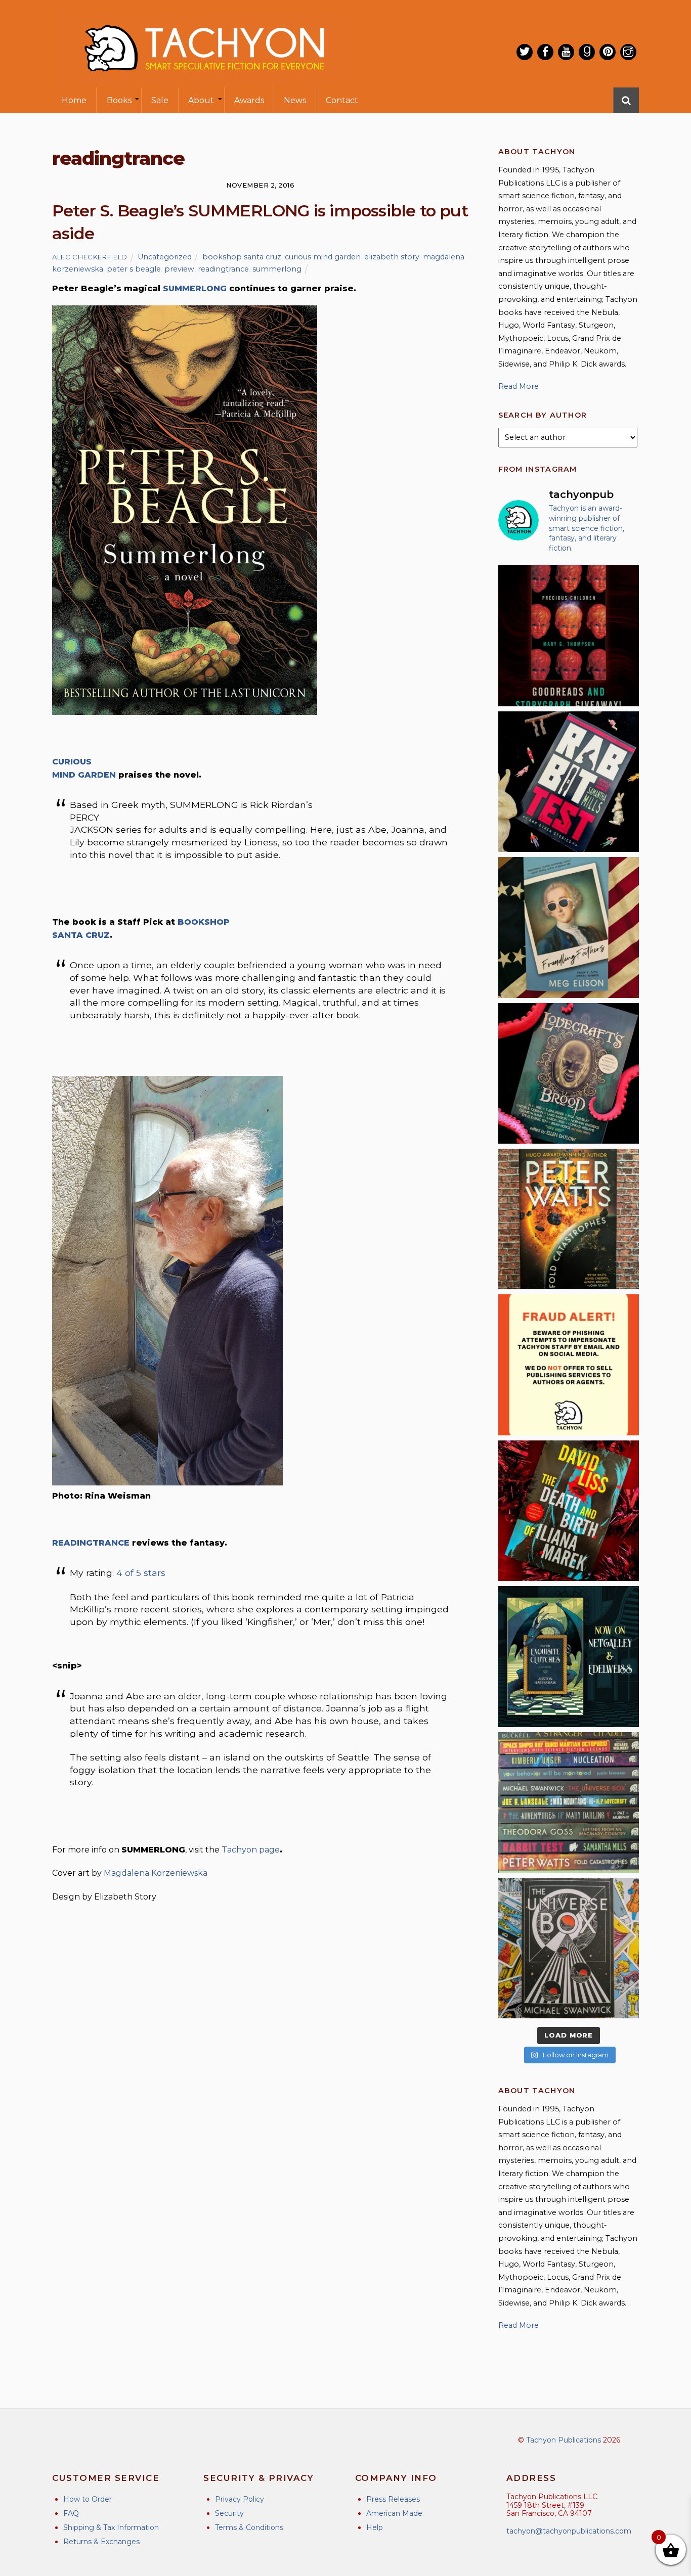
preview (179, 269)
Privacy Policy (240, 2499)
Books (119, 100)
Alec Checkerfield (90, 257)
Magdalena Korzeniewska (156, 1873)
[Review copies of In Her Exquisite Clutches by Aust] (569, 1656)
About (201, 100)
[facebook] (545, 52)
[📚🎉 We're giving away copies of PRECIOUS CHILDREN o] (569, 636)
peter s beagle (134, 269)
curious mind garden (323, 257)
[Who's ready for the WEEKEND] (569, 1802)
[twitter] (525, 52)
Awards (249, 100)
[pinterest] (608, 52)
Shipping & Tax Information (111, 2527)
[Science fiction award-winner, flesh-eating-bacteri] (569, 1219)
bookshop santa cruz (242, 257)
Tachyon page (251, 1850)
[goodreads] (587, 52)
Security (229, 2513)
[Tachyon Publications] (204, 81)
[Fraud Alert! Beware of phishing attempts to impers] (569, 1365)
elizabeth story (392, 257)
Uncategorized (165, 257)
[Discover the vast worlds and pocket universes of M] (569, 1948)
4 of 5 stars (141, 1573)
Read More (519, 386)
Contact (342, 100)
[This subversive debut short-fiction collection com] (569, 782)
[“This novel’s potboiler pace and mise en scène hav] (569, 1511)
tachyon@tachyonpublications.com (569, 2531)
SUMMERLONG (195, 288)
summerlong (277, 269)
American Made (394, 2513)
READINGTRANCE (91, 1543)
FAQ (71, 2513)
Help (375, 2527)
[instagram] (628, 52)
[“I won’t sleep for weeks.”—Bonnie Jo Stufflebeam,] (569, 1073)
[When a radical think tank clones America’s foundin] (569, 927)
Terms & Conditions (249, 2527)
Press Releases (393, 2499)
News (295, 100)
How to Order (88, 2499)
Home (74, 100)
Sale (160, 100)
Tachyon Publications (564, 2440)
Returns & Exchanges (101, 2542)
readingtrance (223, 269)
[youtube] (566, 52)
